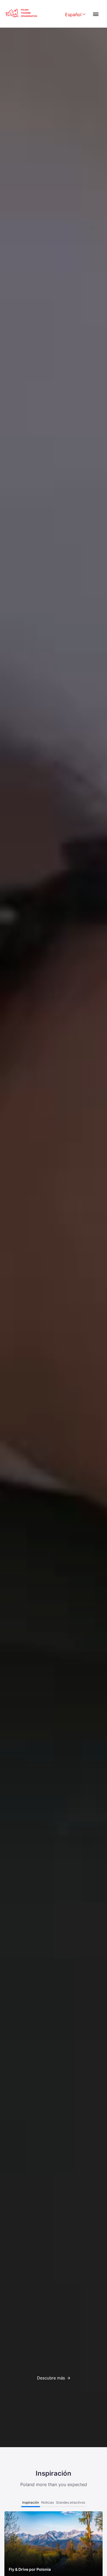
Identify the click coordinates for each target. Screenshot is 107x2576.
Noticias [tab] (47, 2502)
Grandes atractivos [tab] (71, 2502)
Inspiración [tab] (31, 2502)
